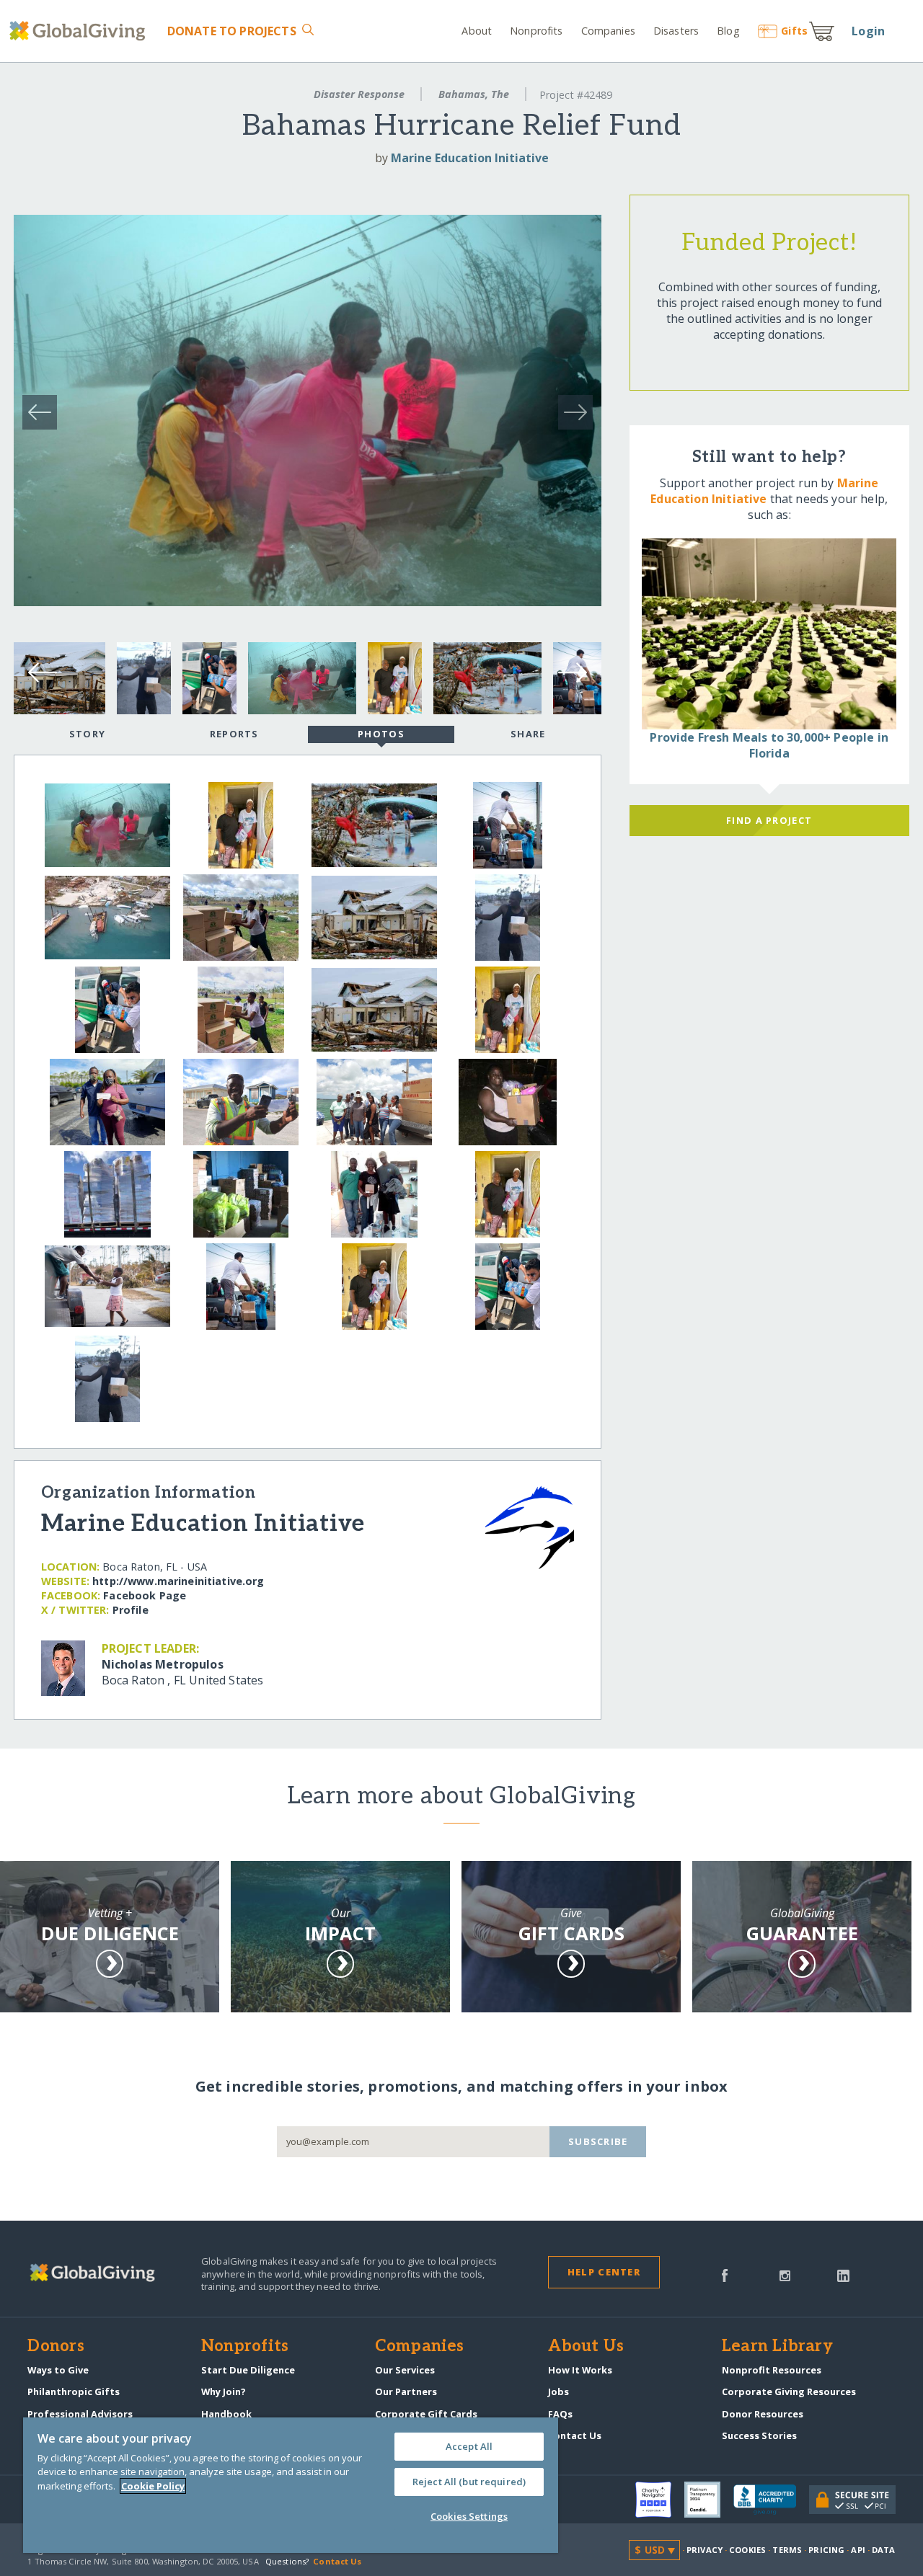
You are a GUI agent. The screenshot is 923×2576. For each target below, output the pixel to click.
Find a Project (769, 820)
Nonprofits (536, 31)
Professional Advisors (80, 2414)
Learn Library (777, 2347)
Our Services (405, 2370)
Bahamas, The (474, 94)
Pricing (826, 2550)
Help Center (604, 2272)
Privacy (705, 2550)
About (477, 31)
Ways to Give (58, 2370)
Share (528, 734)
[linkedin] (843, 2274)
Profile (131, 1610)
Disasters (676, 31)
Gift (794, 31)
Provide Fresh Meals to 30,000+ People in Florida (769, 745)
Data (883, 2550)
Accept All (469, 2446)
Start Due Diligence (248, 2370)
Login (868, 31)
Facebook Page (145, 1595)
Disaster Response (359, 94)
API (858, 2550)
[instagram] (785, 2274)
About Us (586, 2347)
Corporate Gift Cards (426, 2414)
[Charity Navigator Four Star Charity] (660, 2500)
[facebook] (725, 2274)
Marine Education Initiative (470, 158)
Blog (728, 31)
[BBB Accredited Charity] (771, 2500)
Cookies (747, 2550)
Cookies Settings (469, 2516)
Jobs (558, 2391)
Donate (231, 31)
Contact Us (575, 2435)
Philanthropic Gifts (74, 2391)
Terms (787, 2550)
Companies (608, 31)
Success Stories (759, 2435)
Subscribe (598, 2141)
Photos (381, 734)
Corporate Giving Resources (789, 2391)
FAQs (560, 2414)
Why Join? (224, 2391)
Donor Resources (763, 2414)
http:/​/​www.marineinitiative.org (178, 1581)
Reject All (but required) (469, 2482)
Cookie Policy (153, 2486)
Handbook (226, 2414)
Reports (234, 734)
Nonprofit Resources (772, 2370)
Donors (56, 2347)
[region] (291, 2485)
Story (87, 734)
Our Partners (406, 2391)
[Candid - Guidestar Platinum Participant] (709, 2500)
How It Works (580, 2370)
